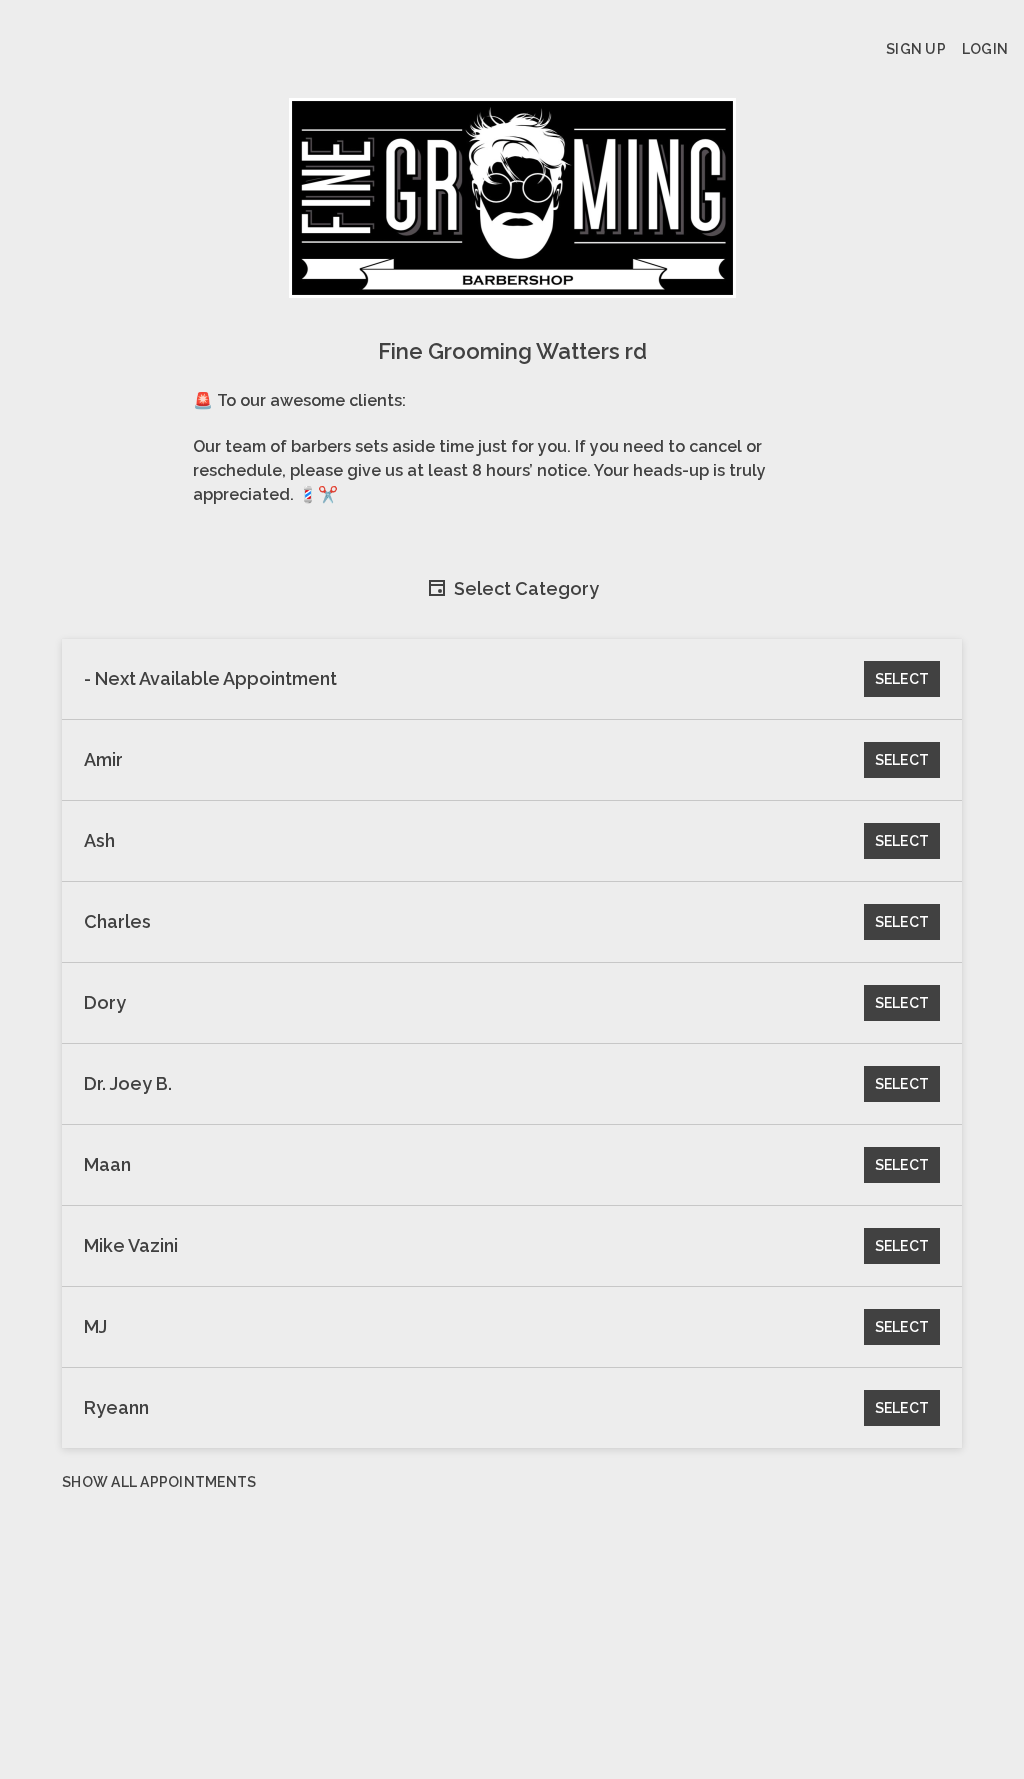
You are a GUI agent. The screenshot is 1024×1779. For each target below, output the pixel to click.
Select (902, 679)
